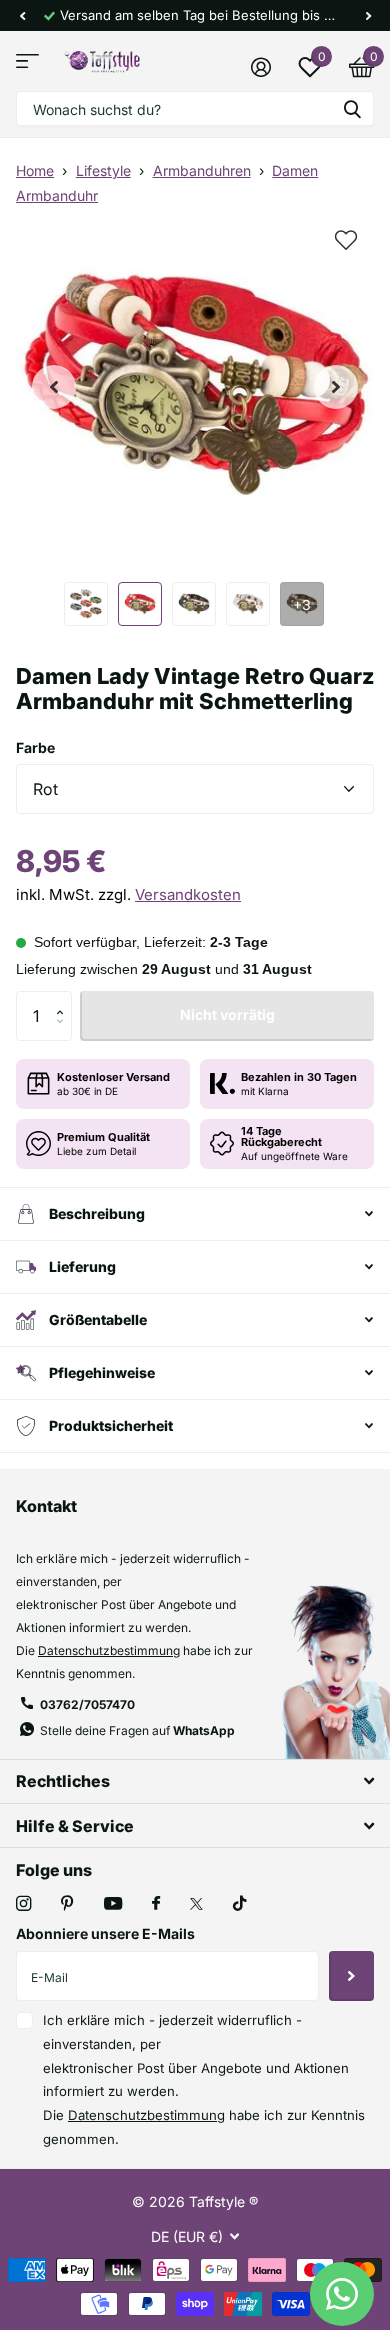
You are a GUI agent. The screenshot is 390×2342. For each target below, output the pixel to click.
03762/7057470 (87, 1704)
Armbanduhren (202, 170)
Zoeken (352, 108)
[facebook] (156, 1904)
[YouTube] (113, 1904)
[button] (22, 15)
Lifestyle (103, 170)
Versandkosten (188, 894)
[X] (196, 1904)
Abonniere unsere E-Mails (105, 1933)
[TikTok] (240, 1903)
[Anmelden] (260, 67)
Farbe (35, 747)
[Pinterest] (67, 1903)
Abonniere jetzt (351, 1976)
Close (195, 1781)
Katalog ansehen (27, 61)
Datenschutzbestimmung (109, 1650)
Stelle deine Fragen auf (137, 1730)
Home (35, 170)
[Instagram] (23, 1903)
